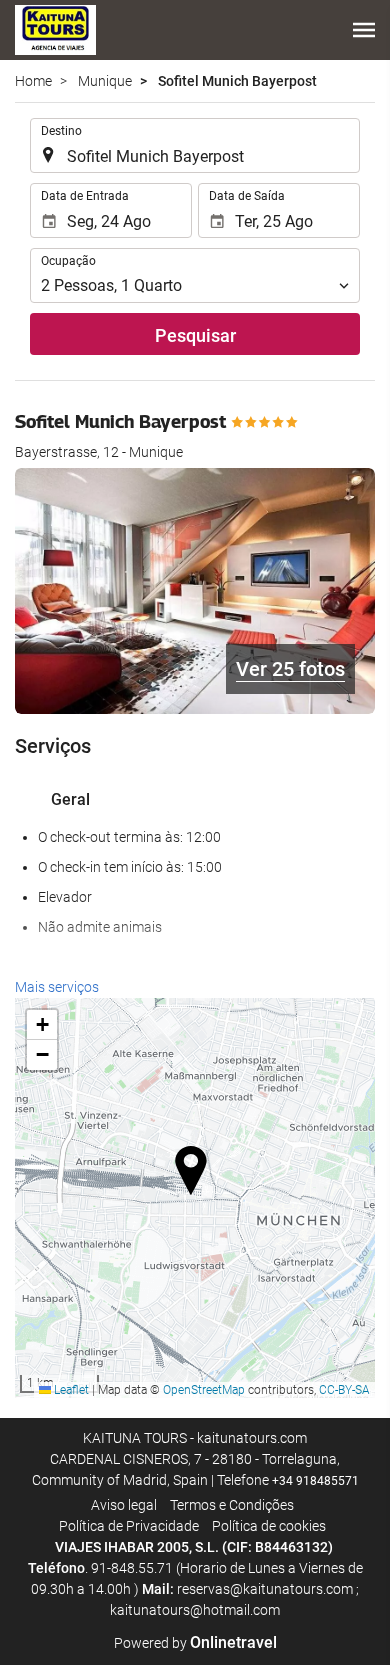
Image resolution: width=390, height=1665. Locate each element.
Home (33, 81)
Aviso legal (124, 1505)
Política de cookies (269, 1526)
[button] (364, 30)
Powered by (195, 1643)
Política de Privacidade (129, 1526)
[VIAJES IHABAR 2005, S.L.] (55, 30)
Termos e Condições (232, 1505)
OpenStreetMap (204, 1390)
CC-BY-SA (344, 1390)
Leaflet (70, 1390)
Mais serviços (57, 987)
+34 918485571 (315, 1481)
